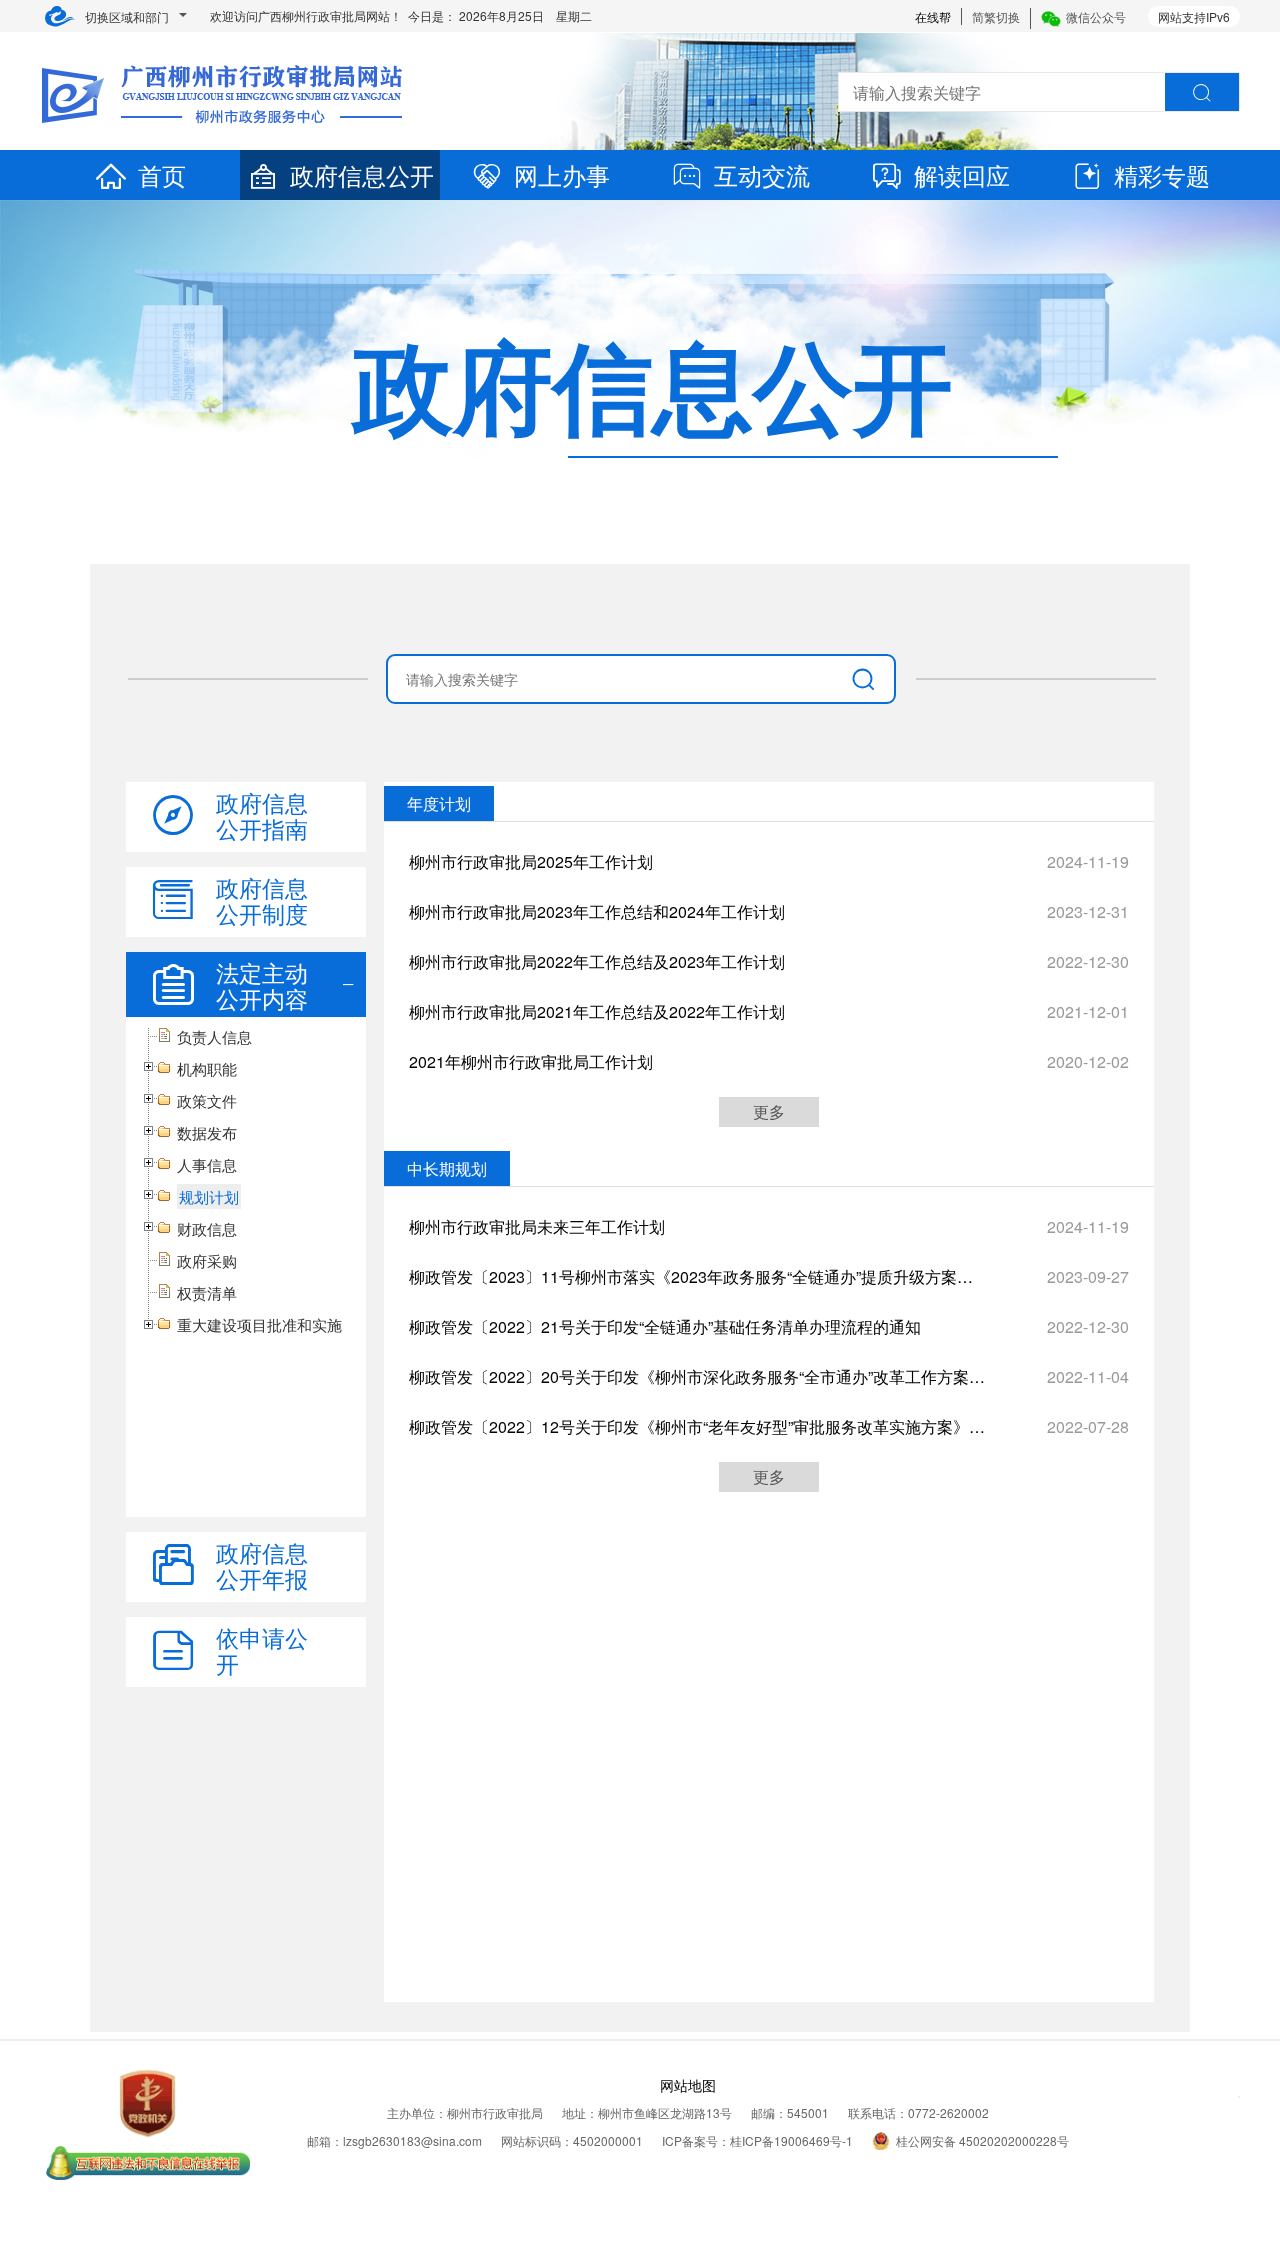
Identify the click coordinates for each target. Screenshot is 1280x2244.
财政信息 (207, 1228)
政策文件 (207, 1100)
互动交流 (762, 174)
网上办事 (562, 174)
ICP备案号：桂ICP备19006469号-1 (757, 2140)
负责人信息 (214, 1036)
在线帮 (933, 16)
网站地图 (688, 2085)
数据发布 (207, 1132)
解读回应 (962, 174)
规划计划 (209, 1196)
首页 (162, 174)
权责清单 (207, 1292)
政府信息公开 (362, 174)
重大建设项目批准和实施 (259, 1324)
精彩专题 (1162, 174)
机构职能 (207, 1068)
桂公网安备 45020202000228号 (982, 2140)
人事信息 (207, 1164)
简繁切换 (996, 16)
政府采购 (207, 1260)
